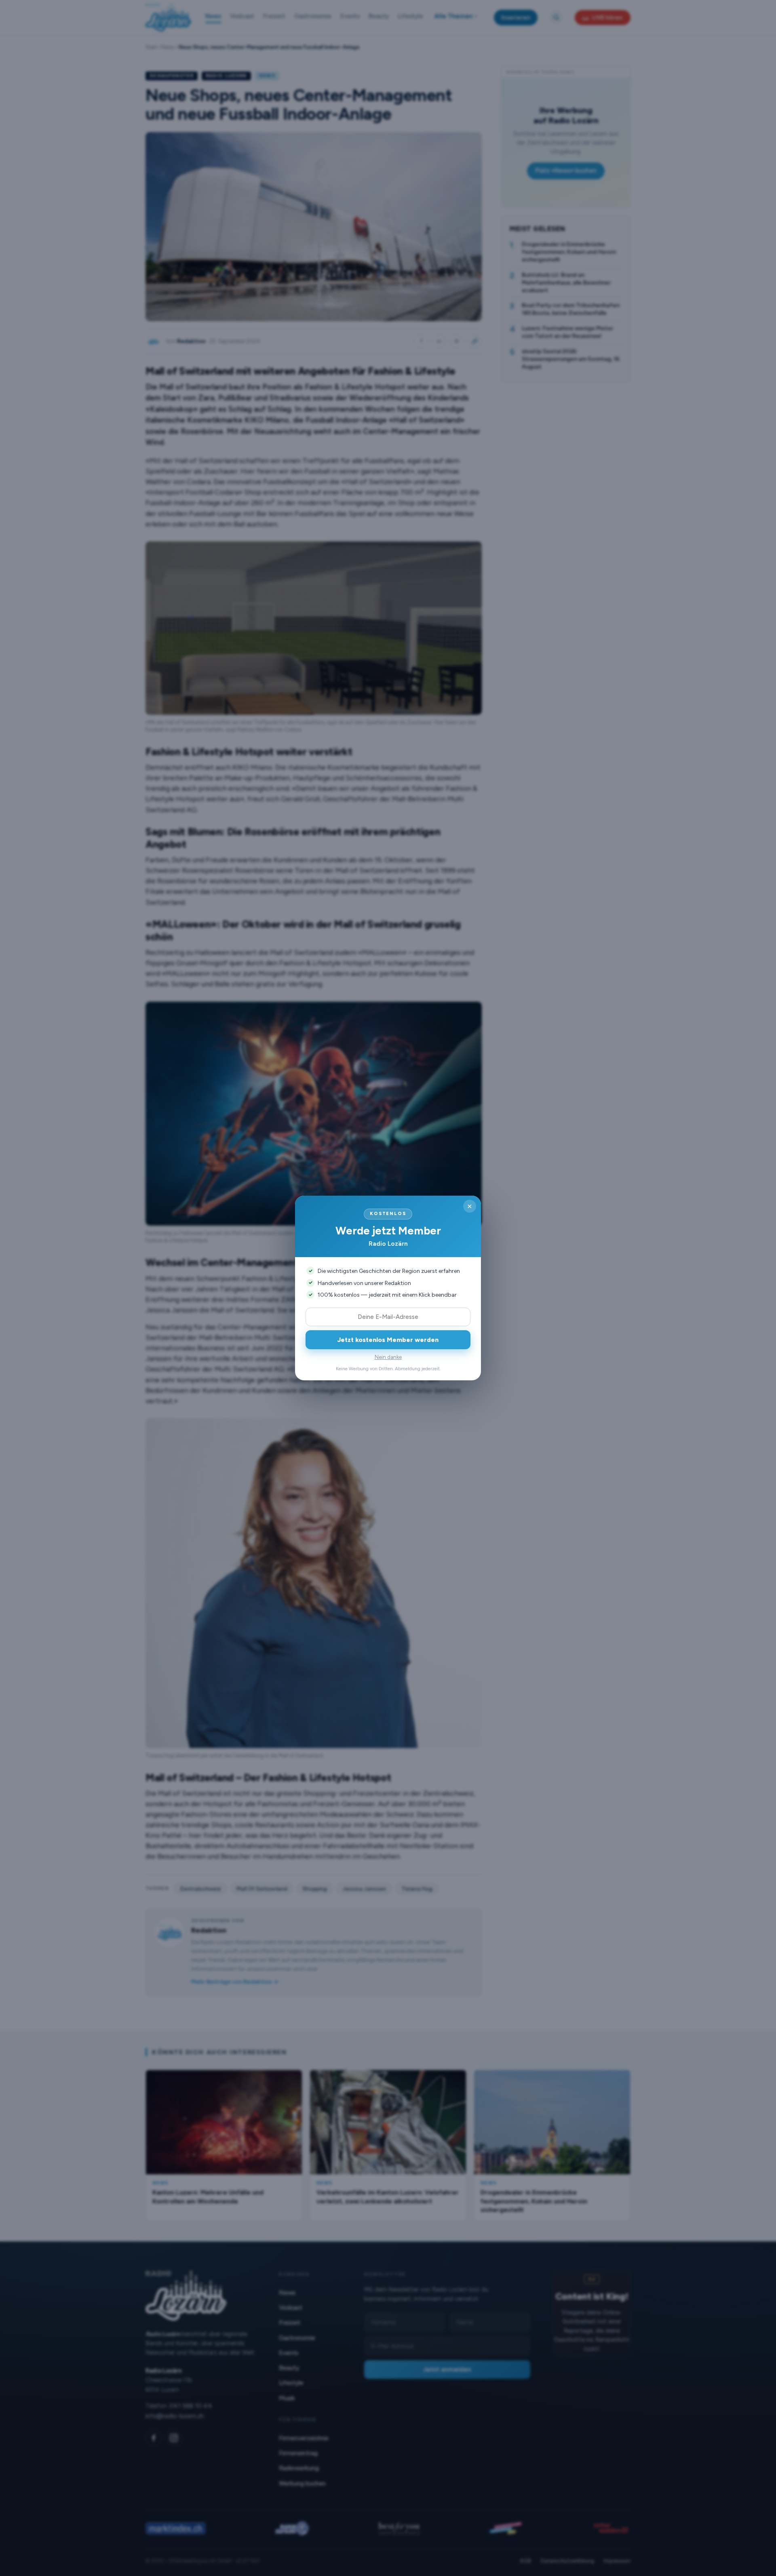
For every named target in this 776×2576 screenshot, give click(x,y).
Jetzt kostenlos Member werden (388, 1340)
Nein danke (388, 1357)
